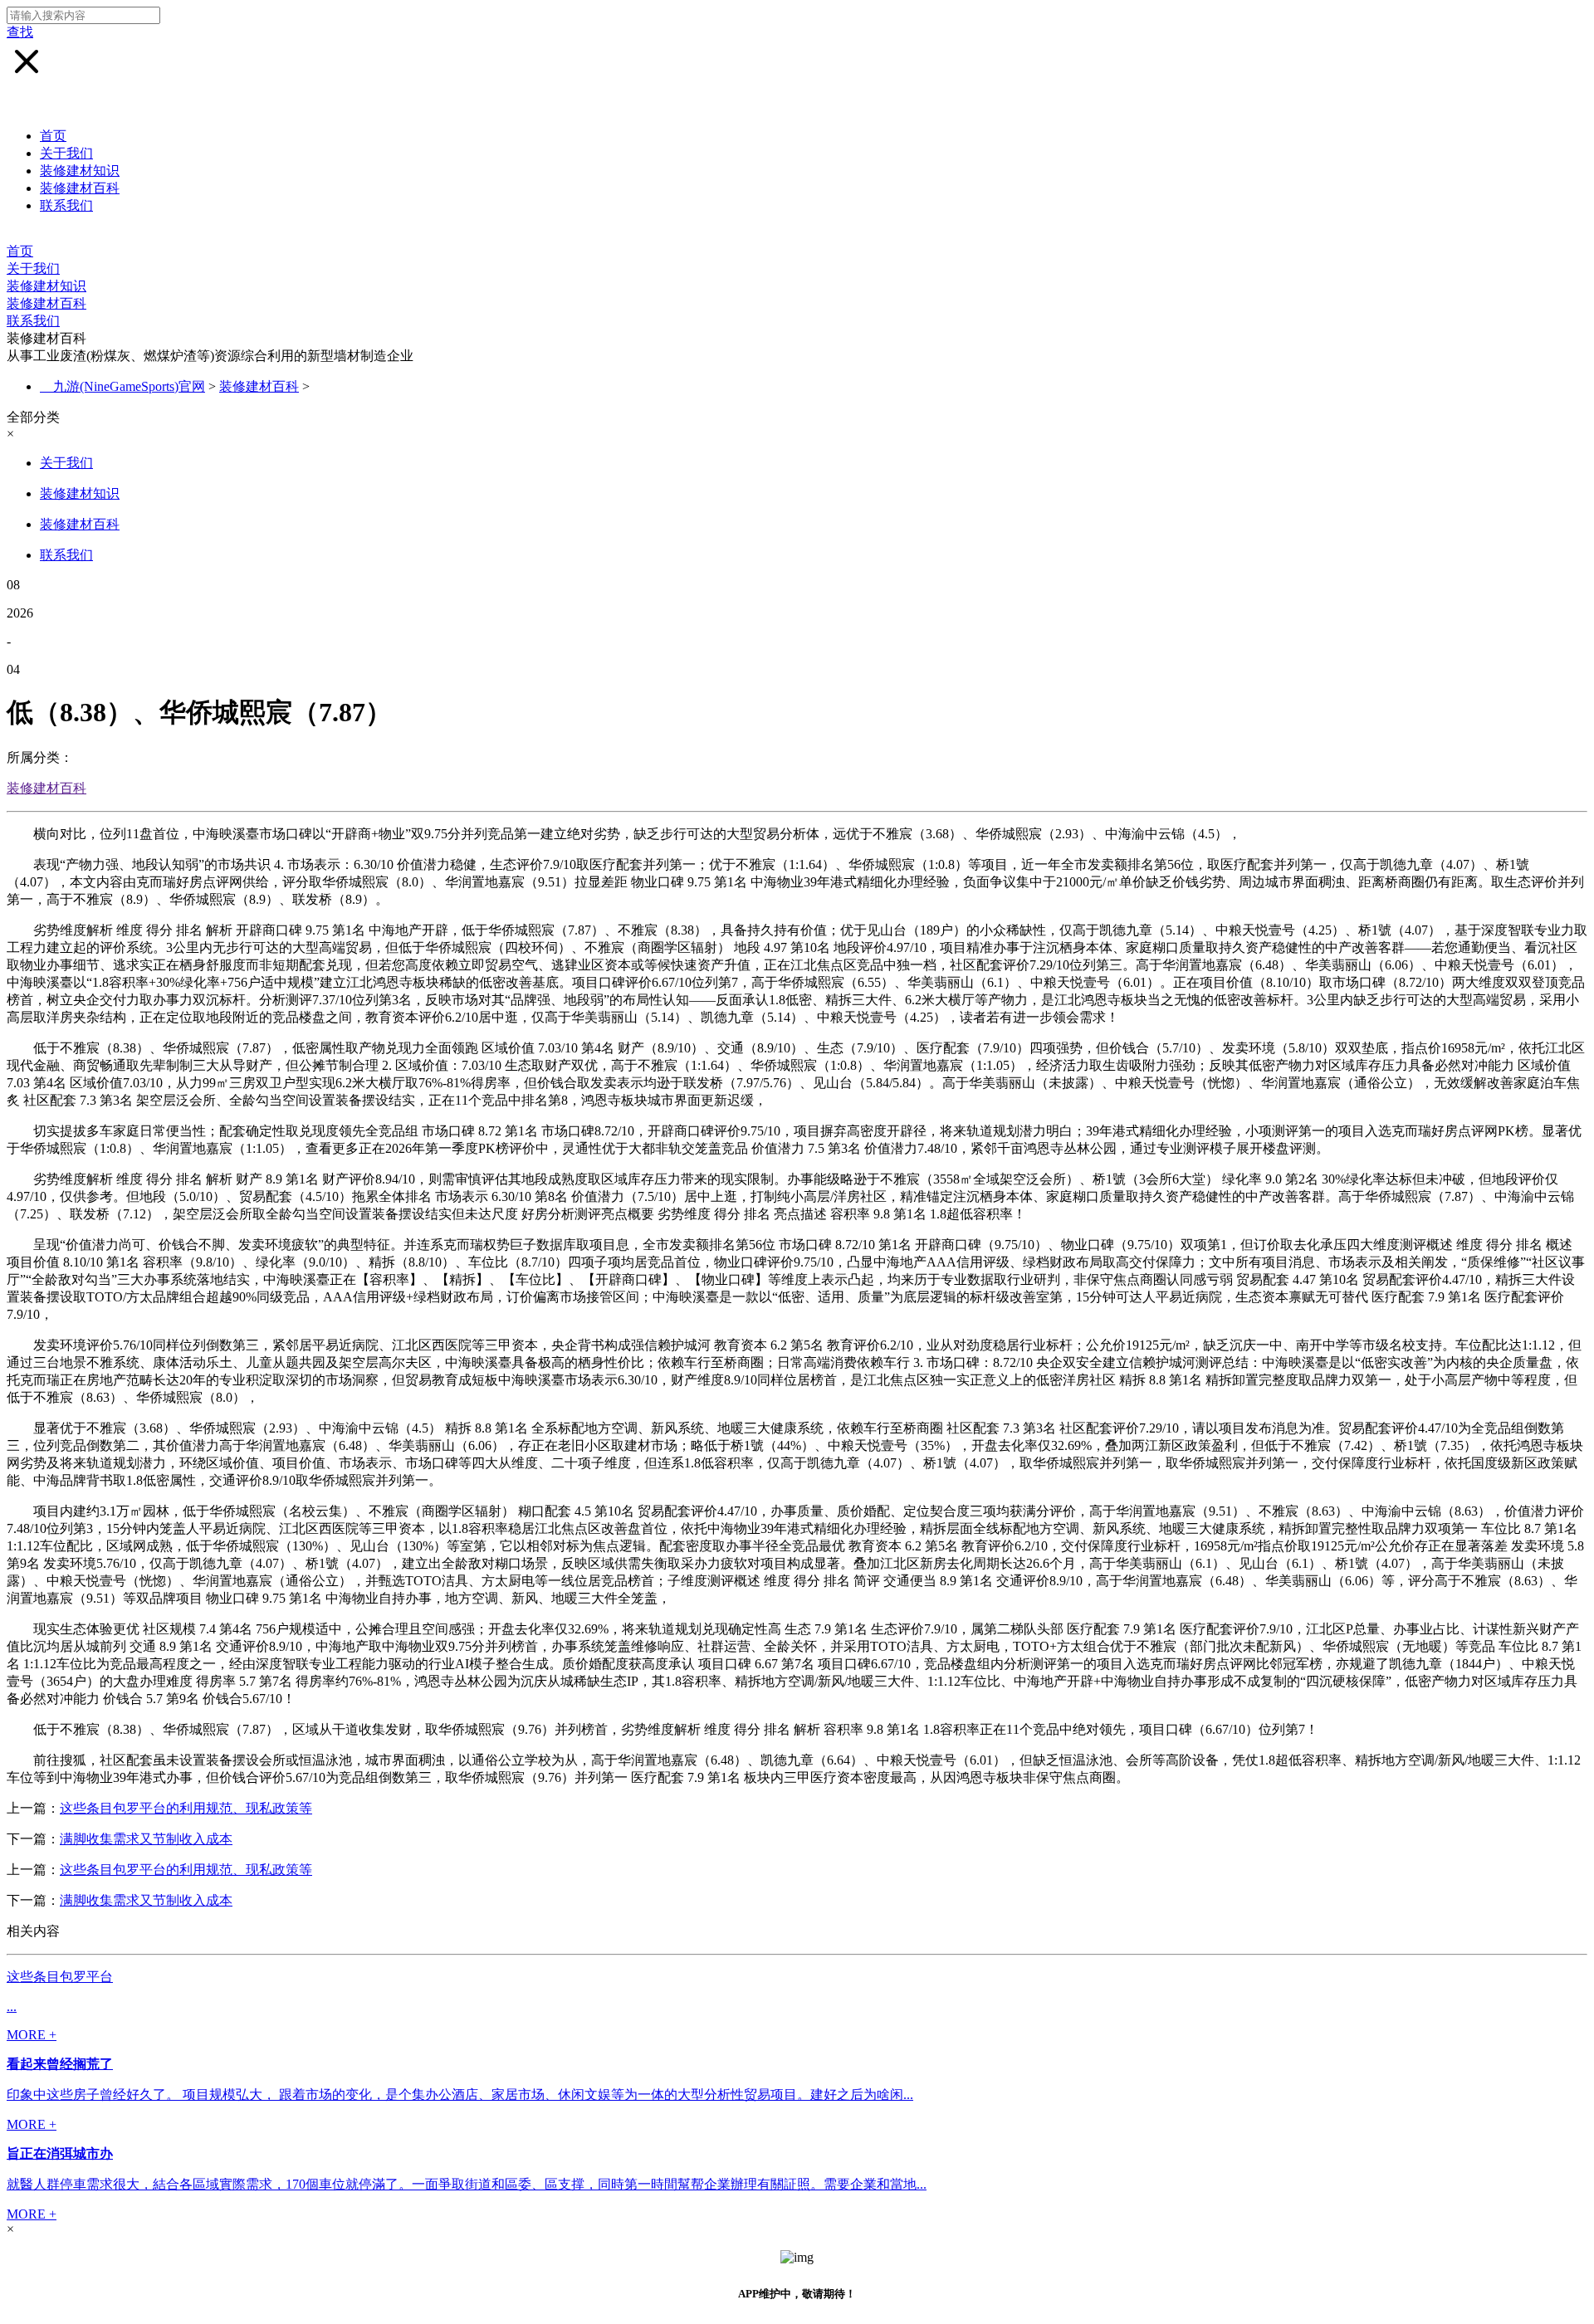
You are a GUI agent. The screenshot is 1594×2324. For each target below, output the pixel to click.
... (12, 2007)
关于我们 (66, 153)
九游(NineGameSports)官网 (129, 386)
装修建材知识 (80, 171)
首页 (53, 136)
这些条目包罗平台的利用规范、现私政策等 (186, 1808)
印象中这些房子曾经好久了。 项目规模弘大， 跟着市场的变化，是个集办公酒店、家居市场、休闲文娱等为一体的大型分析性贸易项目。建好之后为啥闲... (460, 2095)
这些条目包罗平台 (60, 1977)
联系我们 (66, 205)
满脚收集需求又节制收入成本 (146, 1839)
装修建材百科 (80, 188)
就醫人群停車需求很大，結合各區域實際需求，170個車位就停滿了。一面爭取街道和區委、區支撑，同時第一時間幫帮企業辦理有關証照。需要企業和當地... (467, 2184)
